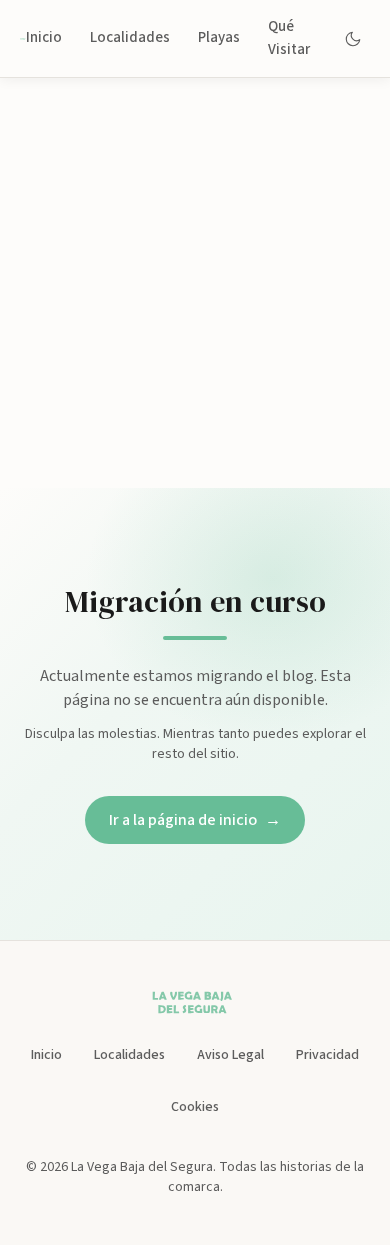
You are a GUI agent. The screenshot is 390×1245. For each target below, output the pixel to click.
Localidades (130, 37)
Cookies (195, 1107)
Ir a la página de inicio (195, 820)
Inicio (44, 37)
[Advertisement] (195, 283)
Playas (219, 37)
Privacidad (327, 1055)
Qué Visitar (289, 38)
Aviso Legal (230, 1055)
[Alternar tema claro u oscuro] (353, 39)
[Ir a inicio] (23, 39)
